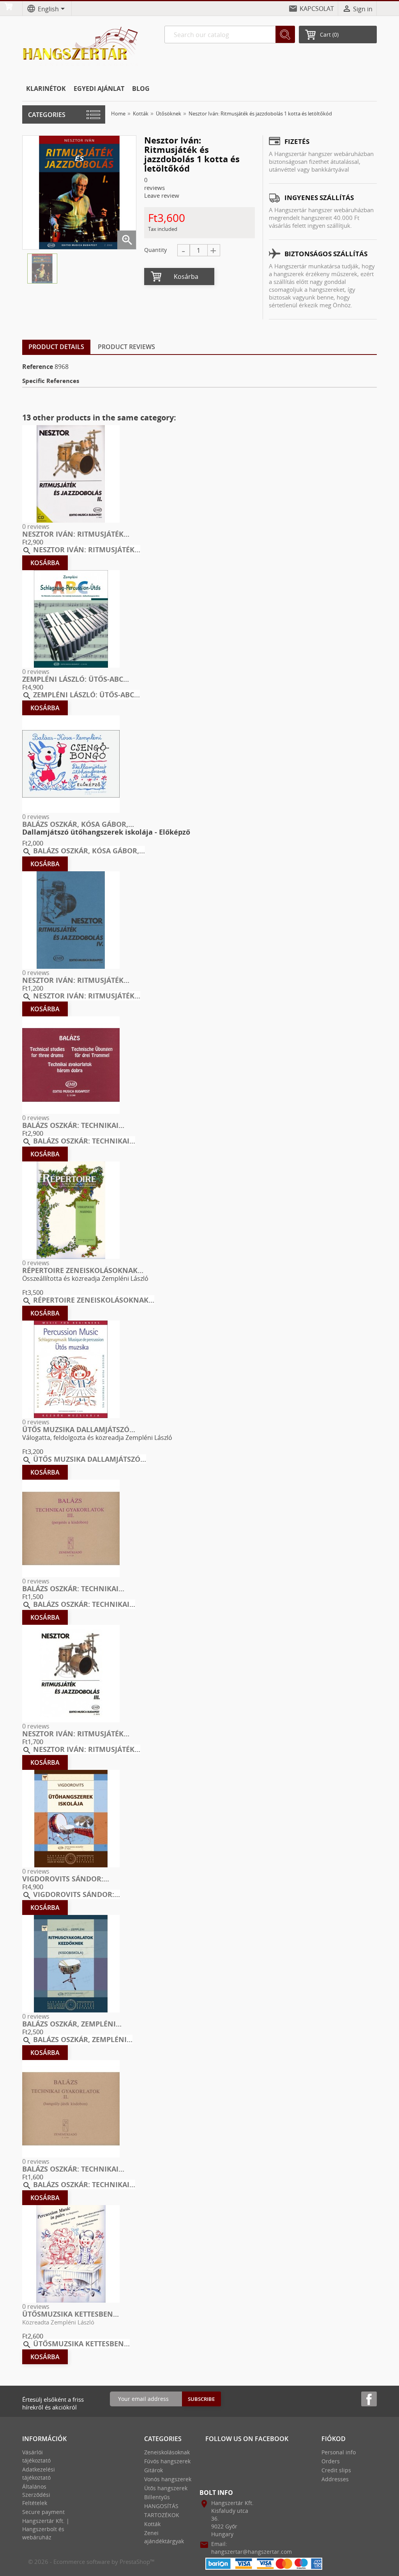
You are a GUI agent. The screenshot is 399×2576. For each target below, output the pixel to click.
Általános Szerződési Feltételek (36, 2495)
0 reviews (36, 527)
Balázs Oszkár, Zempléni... (72, 2024)
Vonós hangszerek (168, 2479)
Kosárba (186, 277)
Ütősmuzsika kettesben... (71, 2314)
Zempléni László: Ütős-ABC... (76, 679)
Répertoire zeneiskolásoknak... (83, 1270)
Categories (47, 115)
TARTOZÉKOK (162, 2515)
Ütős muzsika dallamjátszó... (79, 1429)
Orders (331, 2461)
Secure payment (43, 2512)
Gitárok (154, 2470)
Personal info (339, 2452)
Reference (38, 367)
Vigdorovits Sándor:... (66, 1879)
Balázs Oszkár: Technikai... (73, 1125)
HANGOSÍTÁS (161, 2506)
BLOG (141, 89)
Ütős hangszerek (166, 2488)
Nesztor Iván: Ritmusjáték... (76, 534)
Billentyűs (157, 2497)
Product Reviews (126, 347)
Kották (152, 2524)
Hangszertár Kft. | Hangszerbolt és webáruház (46, 2529)
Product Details (56, 347)
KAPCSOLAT (317, 9)
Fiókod (334, 2439)
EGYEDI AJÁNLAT (99, 89)
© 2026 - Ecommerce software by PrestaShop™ (91, 2562)
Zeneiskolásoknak (167, 2452)
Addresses (335, 2479)
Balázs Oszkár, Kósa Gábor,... (78, 824)
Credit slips (336, 2470)
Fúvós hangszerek (167, 2461)
